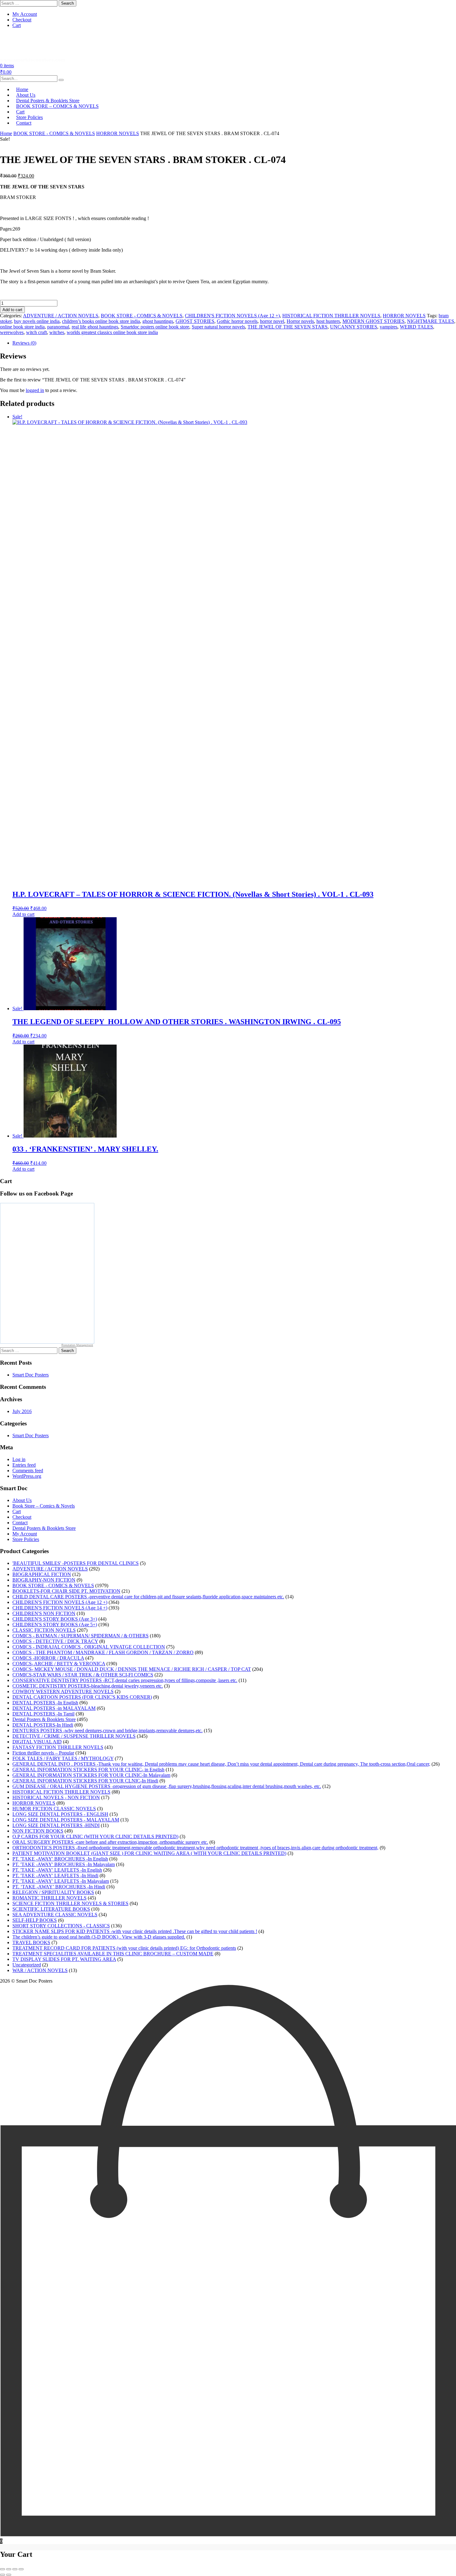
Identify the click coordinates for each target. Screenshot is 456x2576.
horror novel (272, 321)
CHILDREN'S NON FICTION (44, 1613)
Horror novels (300, 321)
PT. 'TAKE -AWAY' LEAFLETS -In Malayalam (61, 1881)
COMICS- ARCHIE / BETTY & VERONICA (59, 1664)
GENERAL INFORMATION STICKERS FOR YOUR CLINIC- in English (88, 1770)
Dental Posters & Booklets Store (44, 1528)
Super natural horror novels (218, 327)
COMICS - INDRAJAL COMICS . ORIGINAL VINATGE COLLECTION (89, 1647)
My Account (25, 14)
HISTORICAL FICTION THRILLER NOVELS (331, 316)
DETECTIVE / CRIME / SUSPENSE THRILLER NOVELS (74, 1736)
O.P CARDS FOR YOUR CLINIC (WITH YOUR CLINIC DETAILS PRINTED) (95, 1836)
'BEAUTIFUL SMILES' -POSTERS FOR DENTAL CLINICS (76, 1563)
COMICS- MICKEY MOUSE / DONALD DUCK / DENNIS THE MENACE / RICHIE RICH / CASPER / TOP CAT (132, 1669)
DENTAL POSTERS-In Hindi (43, 1725)
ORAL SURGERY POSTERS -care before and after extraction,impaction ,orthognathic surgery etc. (110, 1842)
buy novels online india (37, 321)
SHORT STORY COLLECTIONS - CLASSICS (61, 1926)
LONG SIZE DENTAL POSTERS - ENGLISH (60, 1814)
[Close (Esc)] (21, 2569)
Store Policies (26, 1539)
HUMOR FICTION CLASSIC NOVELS (54, 1809)
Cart (17, 25)
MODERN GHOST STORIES (373, 321)
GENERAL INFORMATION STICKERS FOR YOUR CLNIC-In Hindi (85, 1781)
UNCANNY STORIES (354, 327)
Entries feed (24, 1465)
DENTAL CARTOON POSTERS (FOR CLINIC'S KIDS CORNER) (82, 1697)
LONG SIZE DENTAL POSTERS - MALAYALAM (66, 1820)
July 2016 (22, 1411)
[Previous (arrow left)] (2, 2575)
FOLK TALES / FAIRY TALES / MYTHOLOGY (63, 1758)
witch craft (36, 332)
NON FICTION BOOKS (38, 1831)
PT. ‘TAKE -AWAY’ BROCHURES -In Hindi (59, 1887)
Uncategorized (27, 1965)
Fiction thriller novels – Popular (43, 1753)
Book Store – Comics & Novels (44, 1506)
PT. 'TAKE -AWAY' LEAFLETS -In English (57, 1870)
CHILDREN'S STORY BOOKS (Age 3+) (55, 1619)
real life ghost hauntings (95, 327)
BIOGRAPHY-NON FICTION (44, 1580)
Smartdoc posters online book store (155, 327)
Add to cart (12, 310)
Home (6, 133)
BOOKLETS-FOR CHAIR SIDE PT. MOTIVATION (66, 1591)
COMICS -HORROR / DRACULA (48, 1658)
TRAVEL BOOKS (31, 1942)
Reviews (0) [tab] (24, 343)
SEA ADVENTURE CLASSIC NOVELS (55, 1915)
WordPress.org (27, 1476)
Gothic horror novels (237, 321)
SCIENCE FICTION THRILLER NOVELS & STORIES (70, 1903)
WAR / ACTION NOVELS (40, 1970)
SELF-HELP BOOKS (35, 1920)
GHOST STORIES (195, 321)
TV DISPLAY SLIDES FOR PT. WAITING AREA (64, 1959)
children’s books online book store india (101, 321)
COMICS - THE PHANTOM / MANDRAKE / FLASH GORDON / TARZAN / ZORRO (103, 1652)
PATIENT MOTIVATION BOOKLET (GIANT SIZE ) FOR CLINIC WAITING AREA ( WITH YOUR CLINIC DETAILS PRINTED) (149, 1853)
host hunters (328, 321)
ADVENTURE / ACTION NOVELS (61, 316)
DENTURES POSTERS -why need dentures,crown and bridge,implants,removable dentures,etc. (107, 1731)
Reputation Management (77, 1345)
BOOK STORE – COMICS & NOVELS (57, 106)
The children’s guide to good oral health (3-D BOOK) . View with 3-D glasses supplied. (99, 1937)
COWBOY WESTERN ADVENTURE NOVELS (63, 1691)
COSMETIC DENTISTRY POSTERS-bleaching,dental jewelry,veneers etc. (88, 1686)
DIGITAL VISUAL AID (37, 1742)
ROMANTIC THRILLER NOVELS (49, 1898)
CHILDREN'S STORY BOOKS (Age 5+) (55, 1625)
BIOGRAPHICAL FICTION (42, 1574)
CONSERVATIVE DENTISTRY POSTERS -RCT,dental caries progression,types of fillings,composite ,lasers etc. (125, 1680)
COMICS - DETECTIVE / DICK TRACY (55, 1641)
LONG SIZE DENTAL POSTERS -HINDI (56, 1825)
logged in (35, 390)
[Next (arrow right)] (9, 2575)
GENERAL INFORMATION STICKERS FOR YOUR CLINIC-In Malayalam (91, 1775)
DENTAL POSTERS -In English (45, 1703)
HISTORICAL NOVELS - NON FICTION (56, 1797)
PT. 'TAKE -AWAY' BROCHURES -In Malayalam (64, 1864)
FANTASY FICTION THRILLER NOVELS (58, 1747)
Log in (19, 1459)
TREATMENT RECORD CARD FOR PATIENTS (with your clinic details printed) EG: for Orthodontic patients (124, 1948)
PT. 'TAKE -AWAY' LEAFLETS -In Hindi (55, 1876)
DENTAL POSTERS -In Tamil (43, 1714)
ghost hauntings (158, 321)
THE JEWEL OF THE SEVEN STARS (288, 327)
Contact (24, 123)
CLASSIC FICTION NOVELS (44, 1630)
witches (57, 332)
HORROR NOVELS (118, 133)
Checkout (22, 20)
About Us (22, 1500)
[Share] (15, 2569)
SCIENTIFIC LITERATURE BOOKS (51, 1909)
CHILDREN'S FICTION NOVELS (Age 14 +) (60, 1608)
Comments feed (28, 1471)
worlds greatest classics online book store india (112, 332)
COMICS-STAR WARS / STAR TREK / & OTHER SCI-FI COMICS (83, 1675)
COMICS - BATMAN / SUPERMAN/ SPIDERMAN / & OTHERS (80, 1636)
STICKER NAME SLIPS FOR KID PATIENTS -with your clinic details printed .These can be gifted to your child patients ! (135, 1931)
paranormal (58, 327)
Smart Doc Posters (31, 1375)
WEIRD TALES (416, 327)
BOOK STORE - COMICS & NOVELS (54, 133)
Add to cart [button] (23, 914)
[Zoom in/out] (2, 2569)
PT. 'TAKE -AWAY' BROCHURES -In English (60, 1859)
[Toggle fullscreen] (9, 2569)
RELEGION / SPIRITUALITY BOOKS (53, 1892)
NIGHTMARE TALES (431, 321)
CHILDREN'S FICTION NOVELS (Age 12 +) (232, 316)
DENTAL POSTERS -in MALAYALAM (54, 1708)
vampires (389, 327)
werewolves (12, 332)
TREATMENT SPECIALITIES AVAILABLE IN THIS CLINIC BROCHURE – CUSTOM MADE (113, 1954)
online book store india (22, 327)
